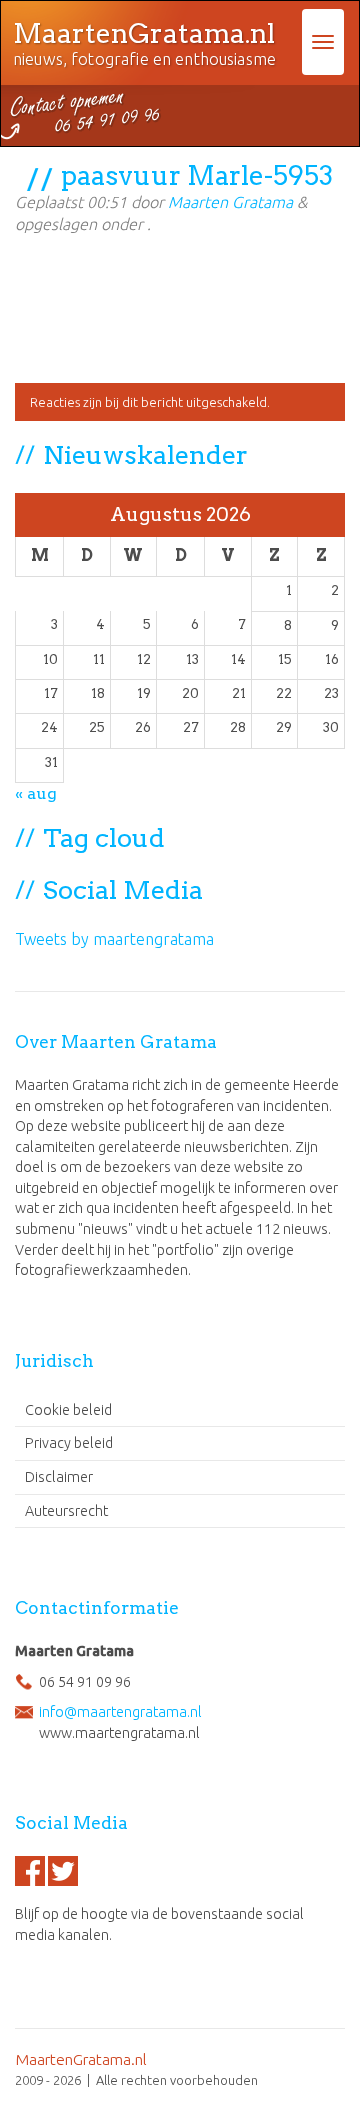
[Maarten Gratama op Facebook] (30, 1871)
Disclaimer (59, 1477)
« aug (36, 793)
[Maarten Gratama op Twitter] (63, 1871)
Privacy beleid (69, 1443)
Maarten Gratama (230, 202)
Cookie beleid (68, 1410)
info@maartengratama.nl (120, 1712)
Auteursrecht (66, 1511)
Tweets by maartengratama (114, 939)
